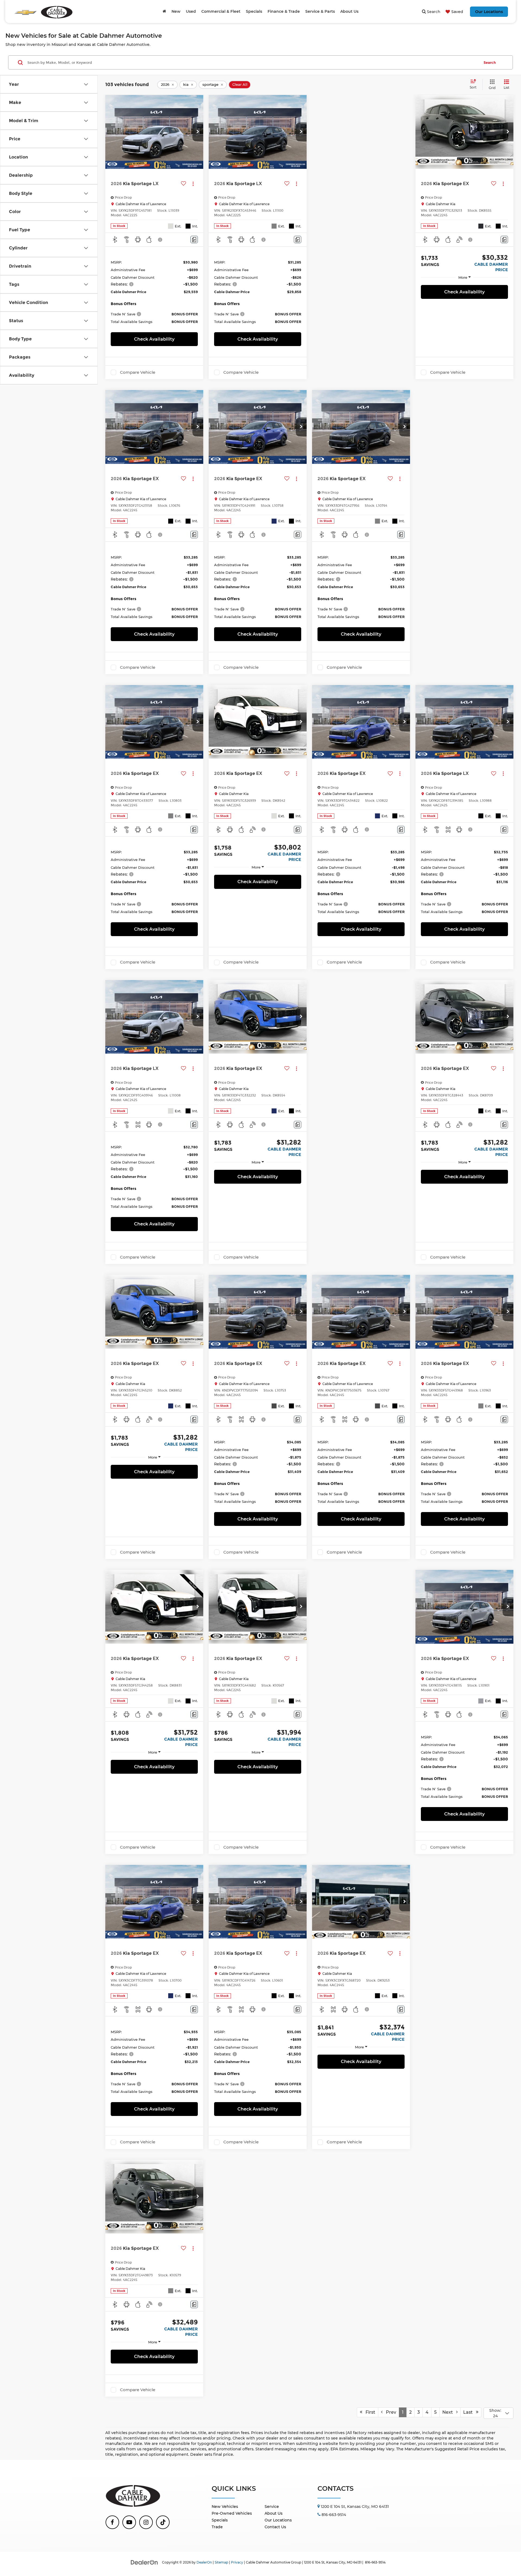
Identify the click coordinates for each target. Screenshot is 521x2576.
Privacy (237, 2562)
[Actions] (193, 184)
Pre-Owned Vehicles (232, 2513)
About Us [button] (349, 11)
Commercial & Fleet (221, 11)
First (369, 2412)
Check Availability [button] (154, 339)
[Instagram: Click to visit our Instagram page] (146, 2522)
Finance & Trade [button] (284, 11)
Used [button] (191, 11)
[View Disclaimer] (160, 240)
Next (449, 2412)
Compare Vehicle (138, 372)
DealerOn (204, 2562)
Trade (217, 2527)
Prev (389, 2412)
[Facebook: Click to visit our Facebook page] (112, 2522)
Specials (220, 2520)
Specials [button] (254, 11)
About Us (274, 2513)
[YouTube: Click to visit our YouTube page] (129, 2522)
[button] (198, 132)
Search (490, 62)
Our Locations (489, 12)
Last (470, 2412)
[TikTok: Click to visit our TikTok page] (163, 2522)
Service (272, 2507)
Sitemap (221, 2562)
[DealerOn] (144, 2562)
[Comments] (194, 240)
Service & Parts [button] (320, 11)
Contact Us (275, 2527)
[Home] (164, 11)
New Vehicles (225, 2507)
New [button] (176, 11)
